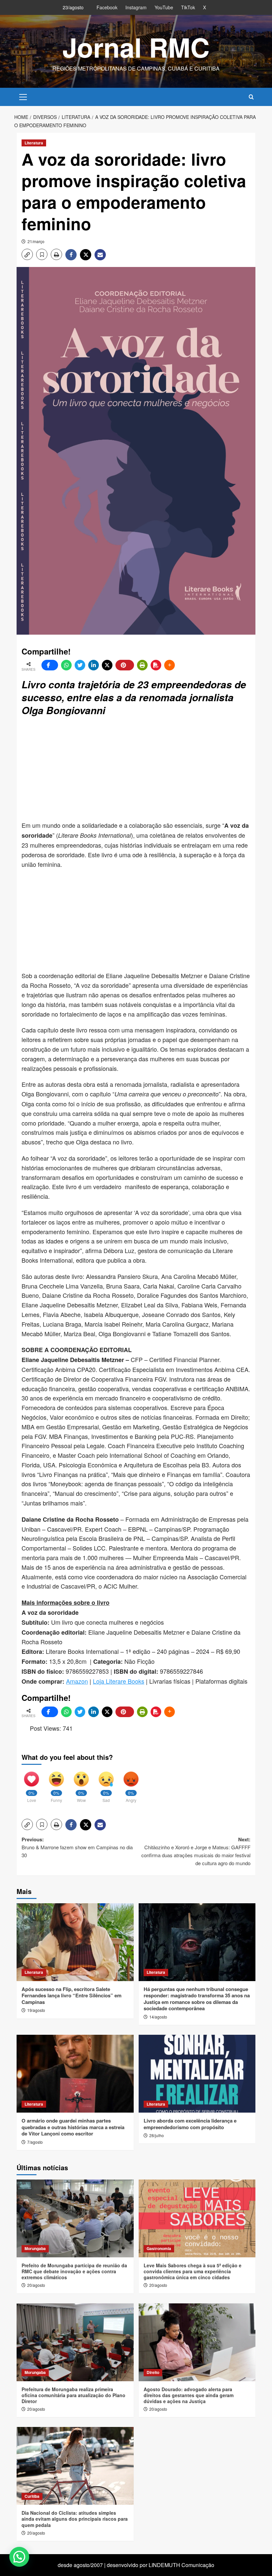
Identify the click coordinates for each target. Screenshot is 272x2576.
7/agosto (35, 2142)
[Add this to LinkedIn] (94, 665)
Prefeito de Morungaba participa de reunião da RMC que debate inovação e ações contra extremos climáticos (74, 2271)
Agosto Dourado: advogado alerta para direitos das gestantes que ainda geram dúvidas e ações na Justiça (189, 2395)
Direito (153, 2372)
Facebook (107, 7)
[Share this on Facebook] (50, 665)
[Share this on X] (107, 665)
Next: (196, 1851)
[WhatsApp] (66, 665)
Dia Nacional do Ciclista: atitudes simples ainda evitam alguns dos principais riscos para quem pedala (75, 2519)
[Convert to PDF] (156, 665)
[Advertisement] (147, 769)
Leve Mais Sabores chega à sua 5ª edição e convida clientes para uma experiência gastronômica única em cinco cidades (193, 2271)
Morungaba (35, 2248)
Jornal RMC (136, 47)
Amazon (77, 1681)
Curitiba (32, 2496)
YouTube (164, 7)
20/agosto (36, 2285)
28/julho (157, 2135)
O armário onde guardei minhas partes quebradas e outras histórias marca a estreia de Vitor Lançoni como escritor (73, 2127)
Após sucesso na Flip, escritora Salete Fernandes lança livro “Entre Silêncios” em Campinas (71, 1996)
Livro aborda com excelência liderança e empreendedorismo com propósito (190, 2124)
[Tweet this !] (80, 665)
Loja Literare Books (119, 1681)
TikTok (188, 7)
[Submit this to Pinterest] (125, 665)
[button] (23, 96)
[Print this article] (142, 665)
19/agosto (36, 2010)
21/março (36, 241)
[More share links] (170, 665)
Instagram (136, 7)
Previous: (77, 1847)
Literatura (34, 143)
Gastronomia (159, 2248)
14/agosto (158, 2017)
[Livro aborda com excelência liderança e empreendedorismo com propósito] (197, 2074)
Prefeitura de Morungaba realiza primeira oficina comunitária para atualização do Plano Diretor (73, 2395)
